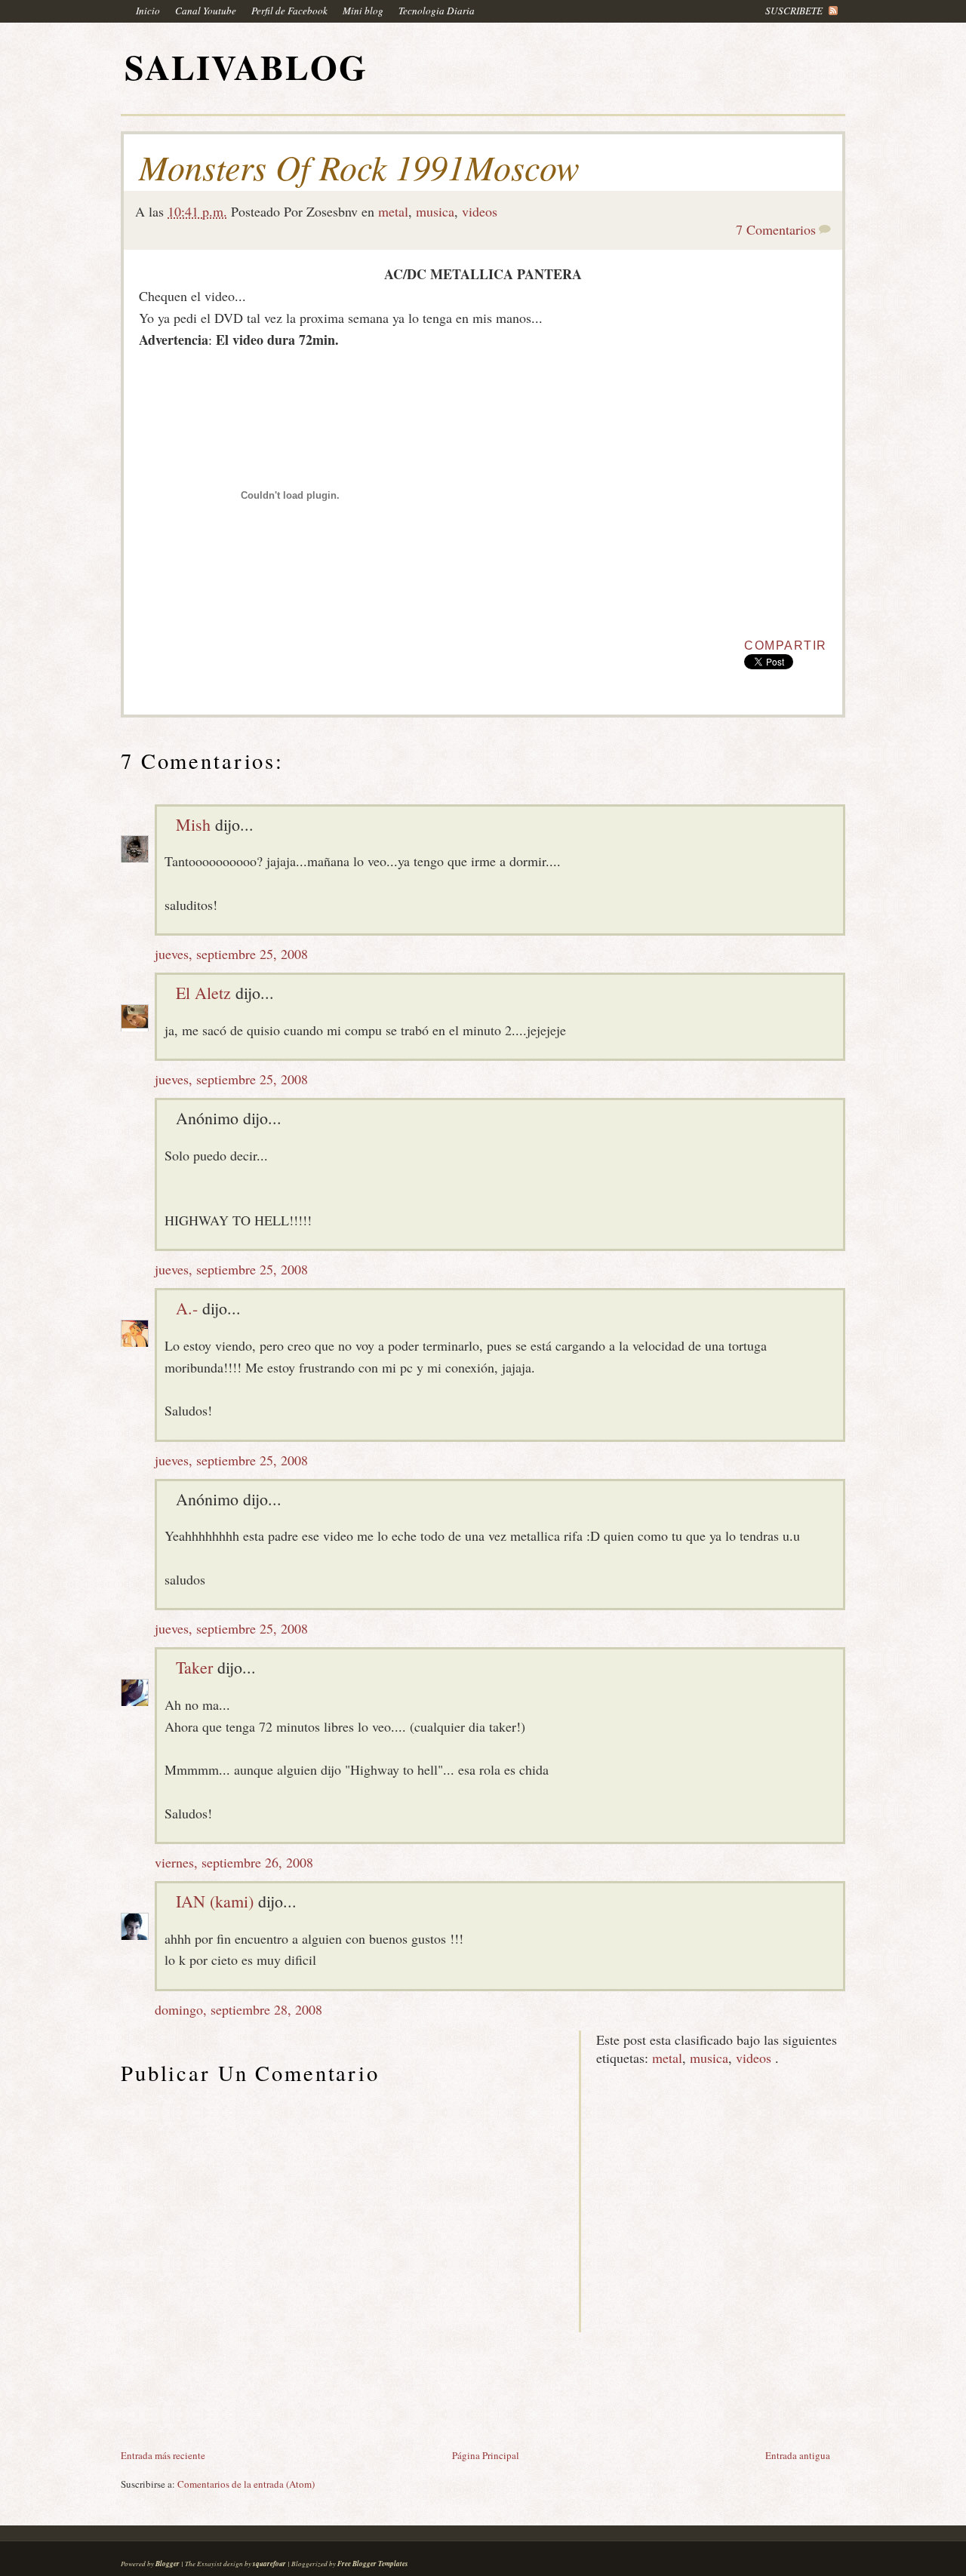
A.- (187, 1308)
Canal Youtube (206, 11)
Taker (194, 1667)
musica (435, 211)
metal (393, 211)
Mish (193, 824)
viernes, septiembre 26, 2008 (234, 1862)
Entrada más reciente (163, 2455)
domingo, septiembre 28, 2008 (238, 2009)
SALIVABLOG (246, 67)
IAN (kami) (215, 1901)
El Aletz (203, 993)
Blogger (168, 2564)
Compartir (786, 646)
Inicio (148, 11)
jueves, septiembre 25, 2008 (231, 954)
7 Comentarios (776, 229)
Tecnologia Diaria (437, 11)
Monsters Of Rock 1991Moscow (359, 167)
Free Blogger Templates (373, 2564)
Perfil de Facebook (289, 11)
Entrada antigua (798, 2455)
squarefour (269, 2564)
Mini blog (363, 11)
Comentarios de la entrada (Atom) (246, 2484)
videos (480, 211)
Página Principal (486, 2455)
